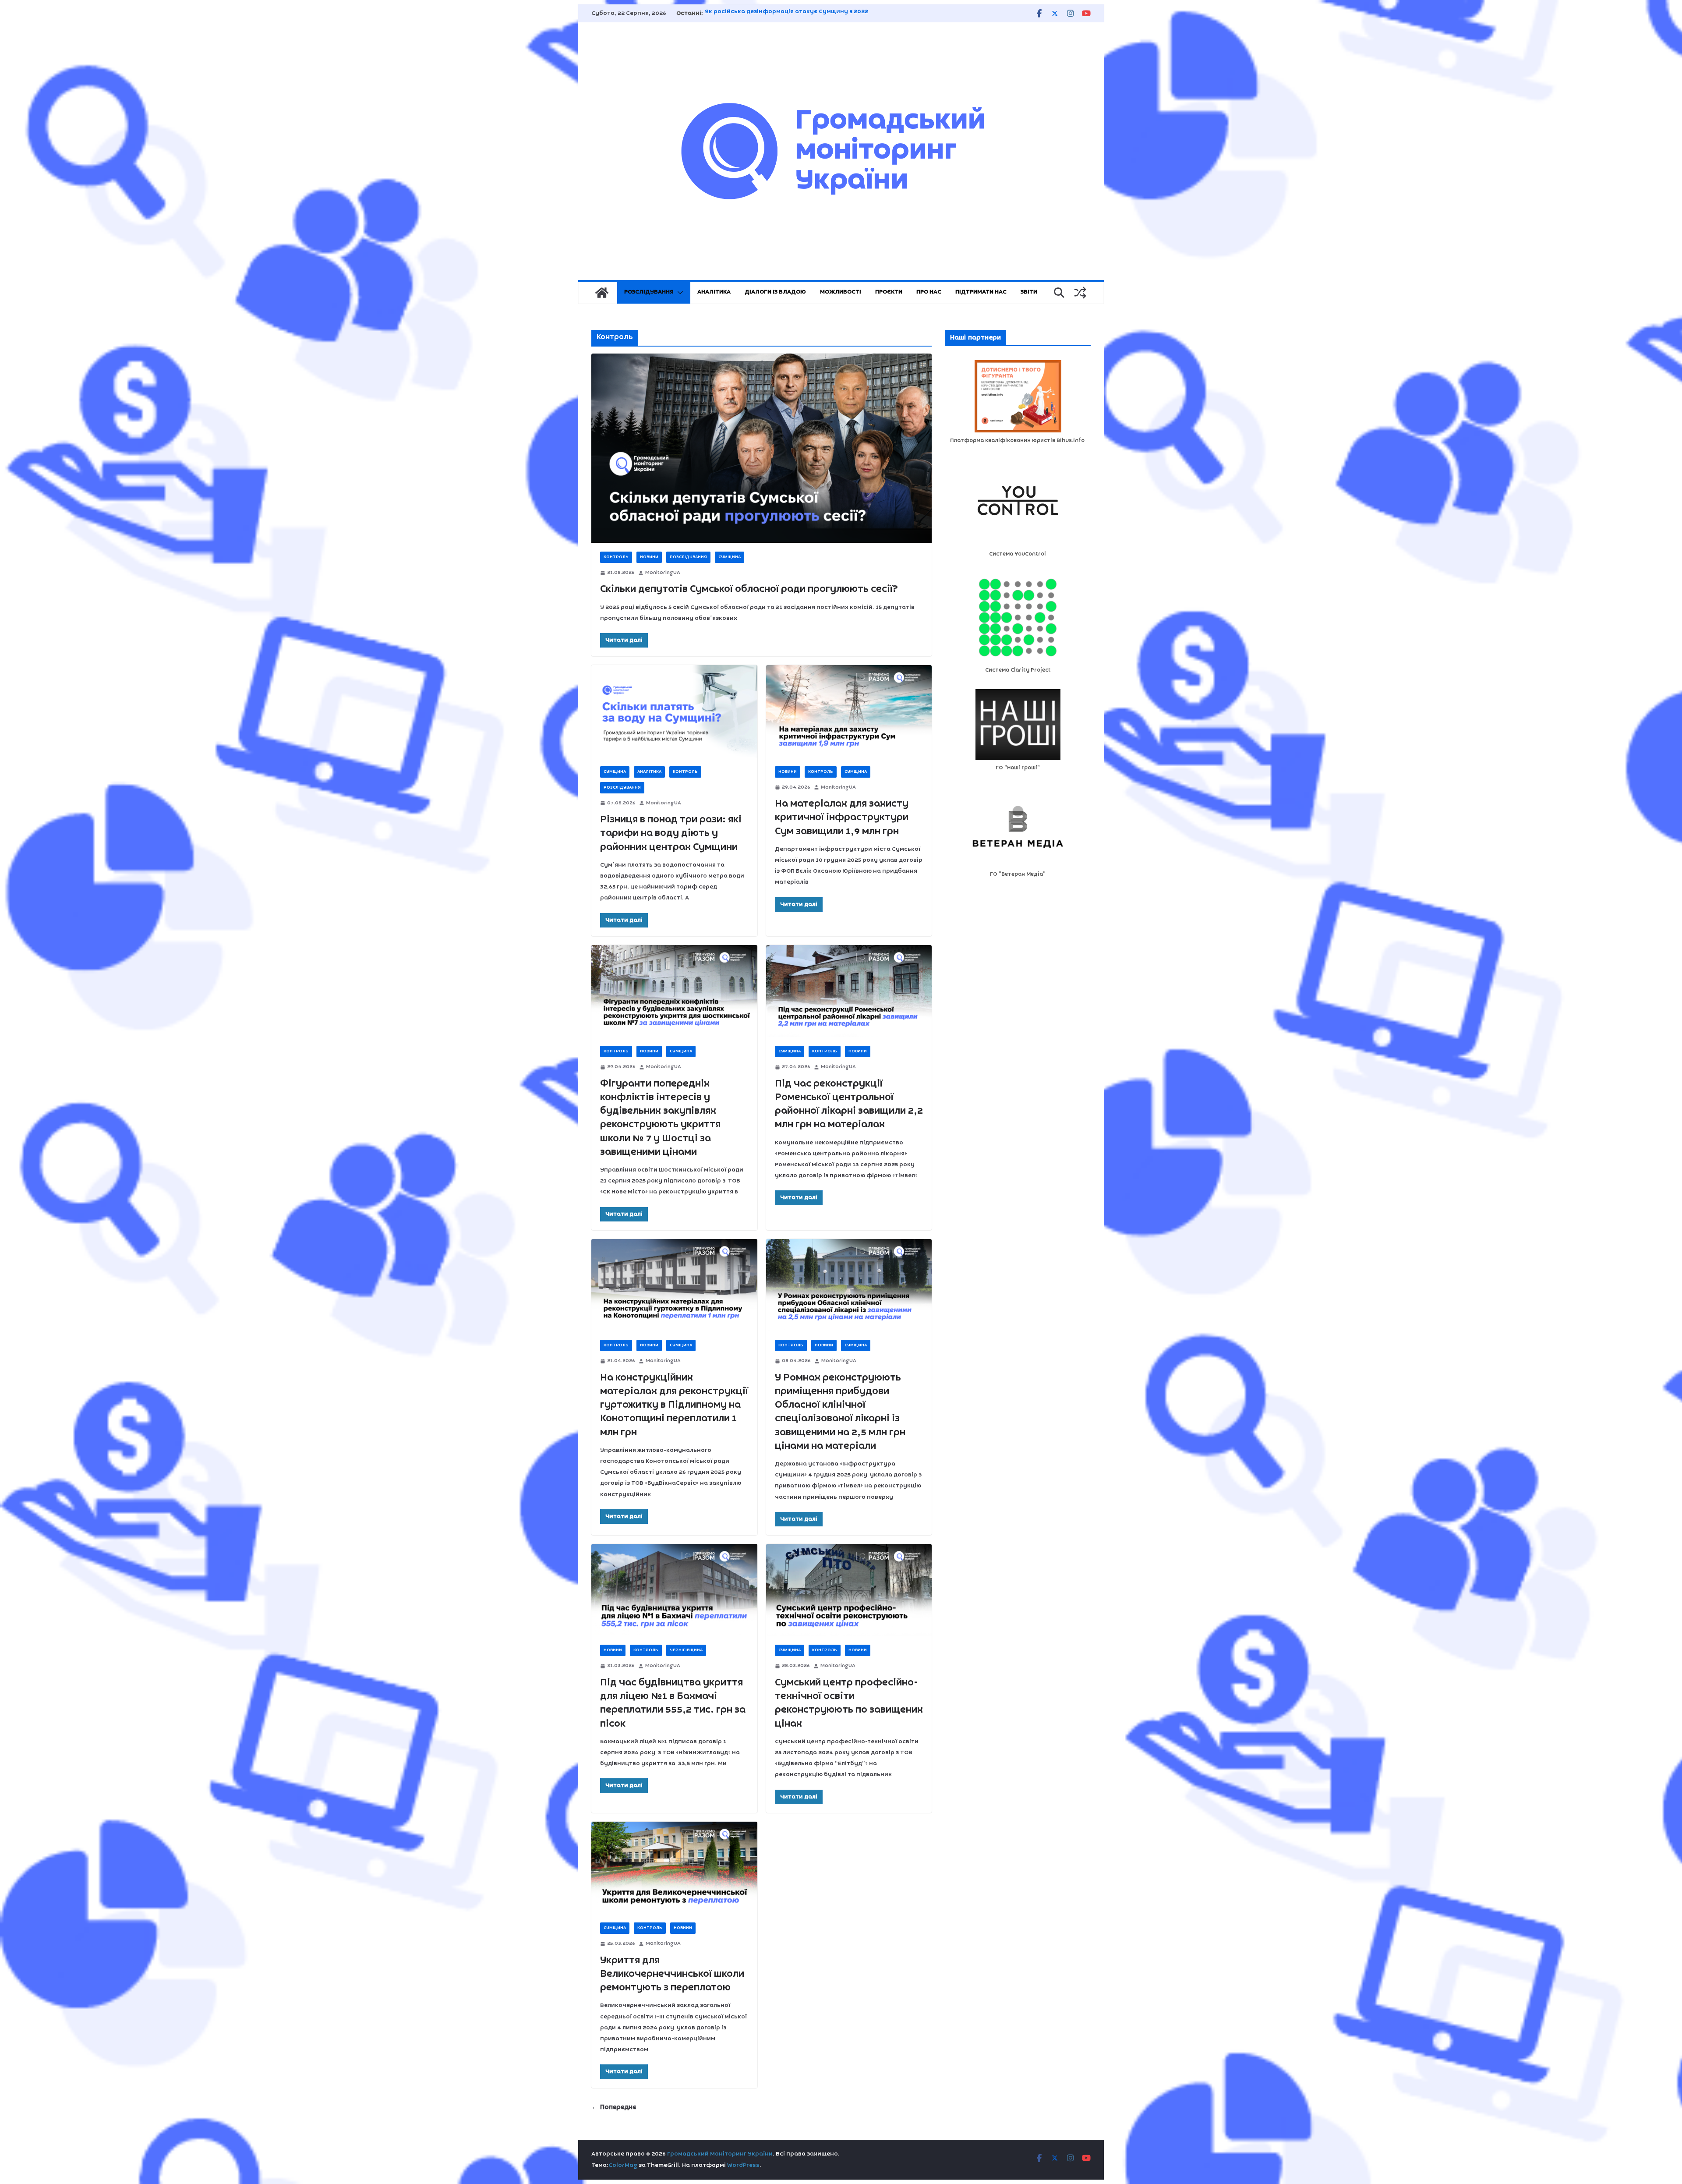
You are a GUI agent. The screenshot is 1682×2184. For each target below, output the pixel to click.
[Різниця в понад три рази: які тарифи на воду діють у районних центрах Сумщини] (674, 711)
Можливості (841, 292)
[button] (678, 293)
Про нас (929, 292)
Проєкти (889, 292)
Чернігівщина (686, 1650)
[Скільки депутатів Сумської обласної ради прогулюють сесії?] (761, 448)
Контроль (616, 557)
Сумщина (730, 557)
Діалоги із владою (775, 292)
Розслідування (649, 292)
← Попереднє (614, 2107)
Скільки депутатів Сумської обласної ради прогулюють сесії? (749, 589)
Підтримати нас (981, 292)
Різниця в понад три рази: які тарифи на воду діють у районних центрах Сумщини (671, 833)
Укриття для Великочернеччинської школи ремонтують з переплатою (672, 1974)
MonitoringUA (663, 573)
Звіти (1029, 292)
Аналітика (714, 292)
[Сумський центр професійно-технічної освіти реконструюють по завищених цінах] (849, 1590)
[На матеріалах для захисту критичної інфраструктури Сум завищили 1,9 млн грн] (849, 711)
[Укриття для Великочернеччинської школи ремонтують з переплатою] (674, 1868)
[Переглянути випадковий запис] (1080, 293)
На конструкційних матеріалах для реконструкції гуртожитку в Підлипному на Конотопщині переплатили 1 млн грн (674, 1405)
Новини (649, 557)
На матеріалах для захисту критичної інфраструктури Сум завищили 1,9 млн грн (842, 818)
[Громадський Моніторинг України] (602, 293)
